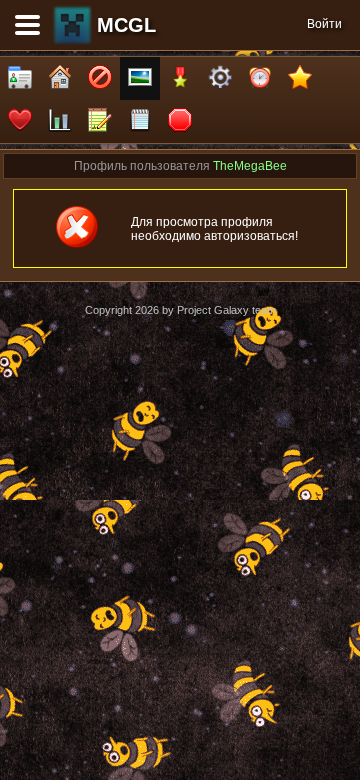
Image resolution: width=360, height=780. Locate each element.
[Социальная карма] (60, 121)
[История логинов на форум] (140, 121)
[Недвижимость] (60, 78)
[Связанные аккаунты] (20, 121)
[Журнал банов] (100, 78)
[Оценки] (300, 78)
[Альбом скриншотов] (140, 78)
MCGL (126, 25)
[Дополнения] (220, 78)
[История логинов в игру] (100, 121)
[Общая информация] (20, 78)
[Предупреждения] (180, 121)
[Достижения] (180, 78)
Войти (324, 24)
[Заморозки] (260, 78)
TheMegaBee (250, 166)
